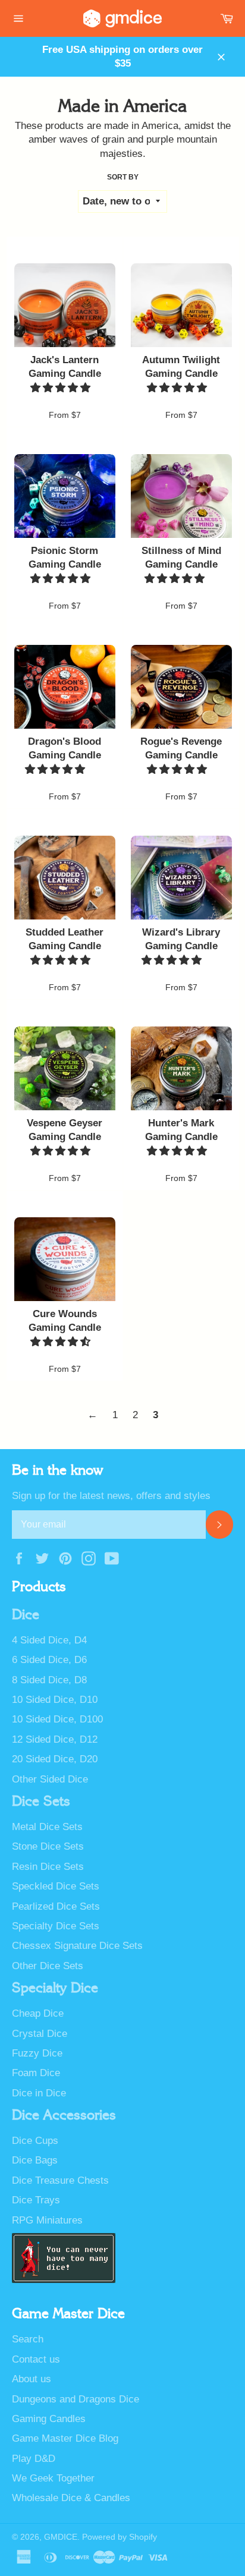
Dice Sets (41, 1802)
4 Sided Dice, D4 (49, 1640)
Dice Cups (35, 2141)
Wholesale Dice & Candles (71, 2498)
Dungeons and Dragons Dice (76, 2399)
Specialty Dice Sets (56, 1926)
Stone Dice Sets (48, 1846)
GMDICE (61, 2537)
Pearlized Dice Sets (56, 1906)
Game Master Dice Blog (65, 2438)
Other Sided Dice (50, 1779)
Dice (26, 1615)
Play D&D (34, 2459)
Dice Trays (36, 2200)
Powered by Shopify (120, 2537)
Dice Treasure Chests (60, 2180)
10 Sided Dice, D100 (57, 1719)
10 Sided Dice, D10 (55, 1700)
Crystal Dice (40, 2034)
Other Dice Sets (48, 1966)
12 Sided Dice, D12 (55, 1739)
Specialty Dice (55, 1988)
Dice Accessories (64, 2115)
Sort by (123, 177)
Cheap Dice (38, 2013)
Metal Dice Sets (47, 1827)
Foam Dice (36, 2073)
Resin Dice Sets (48, 1867)
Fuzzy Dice (37, 2053)
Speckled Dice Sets (56, 1886)
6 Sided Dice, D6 (49, 1660)
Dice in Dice (39, 2093)
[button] (62, 388)
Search (28, 2339)
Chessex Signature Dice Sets (77, 1946)
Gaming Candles (49, 2419)
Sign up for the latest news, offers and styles (111, 1496)
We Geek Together (53, 2478)
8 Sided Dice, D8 (49, 1680)
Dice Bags (35, 2160)
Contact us (36, 2359)
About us (32, 2379)
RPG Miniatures (47, 2220)
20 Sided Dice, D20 (55, 1759)
